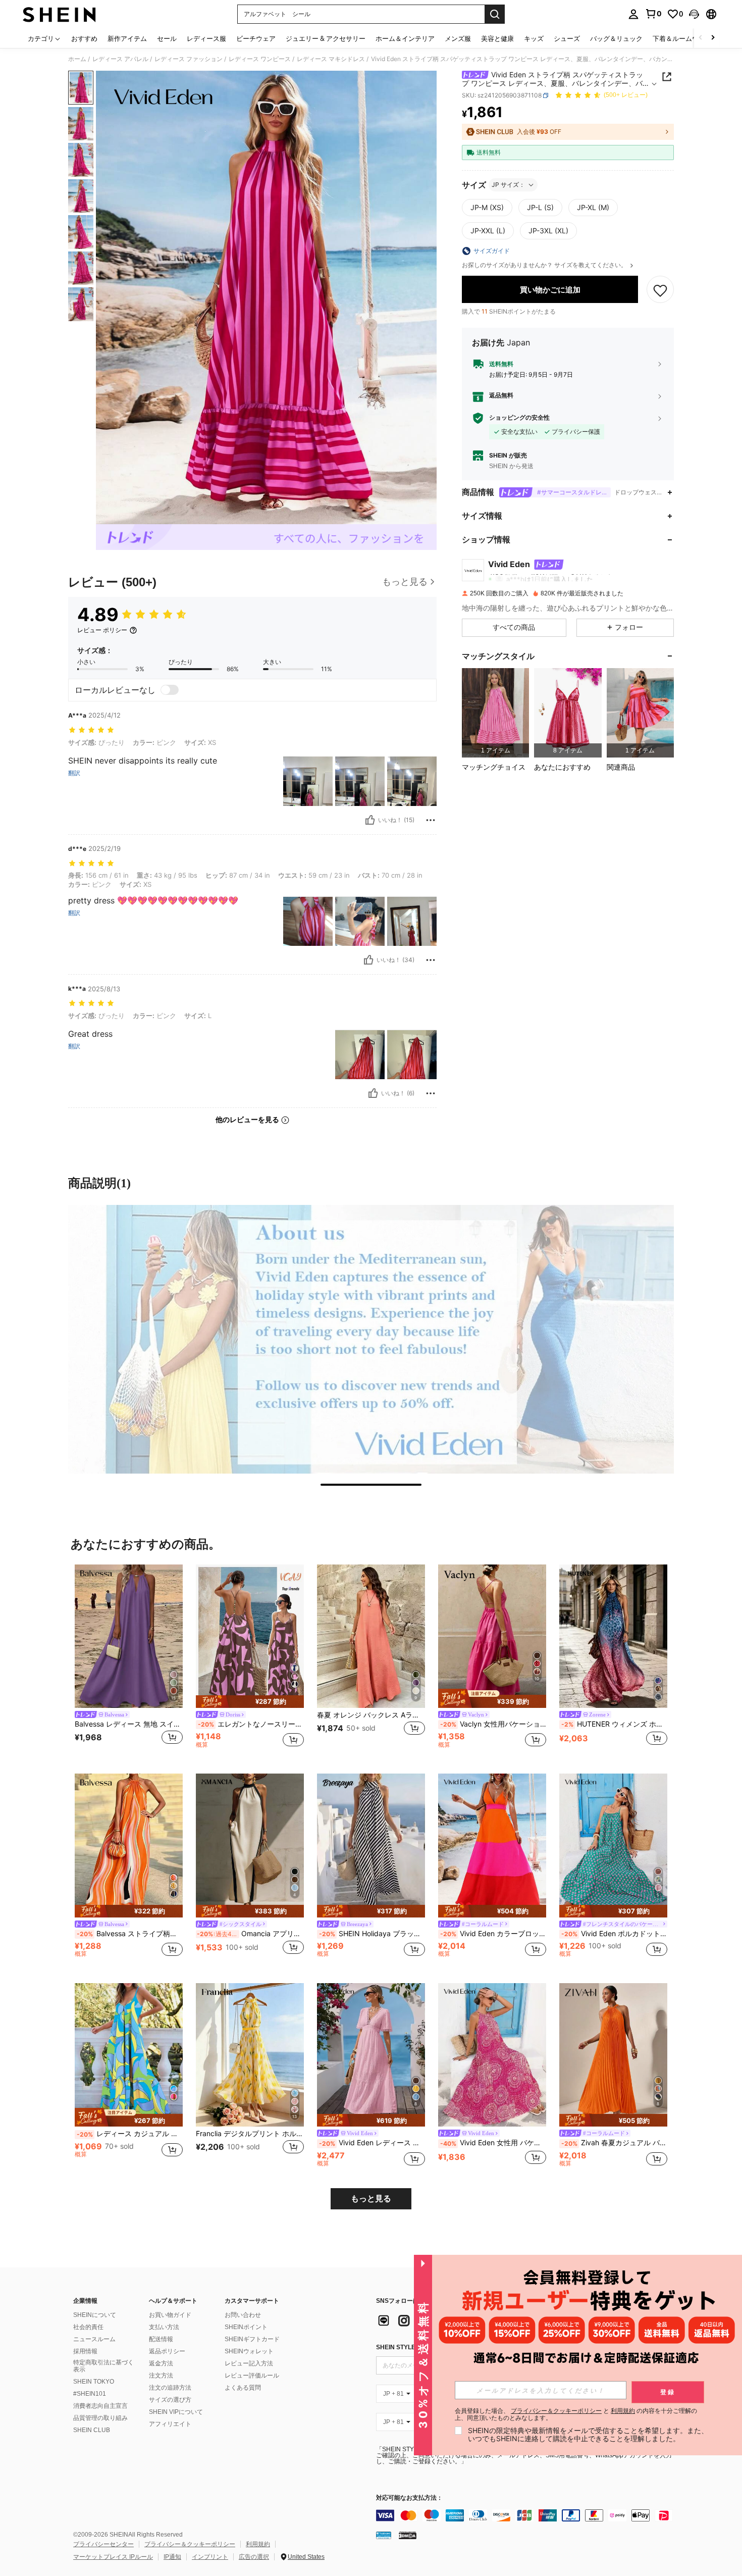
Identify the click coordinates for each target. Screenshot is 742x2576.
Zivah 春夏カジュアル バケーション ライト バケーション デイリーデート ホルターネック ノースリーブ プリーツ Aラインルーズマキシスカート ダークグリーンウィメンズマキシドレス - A (614, 2143)
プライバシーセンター (103, 2544)
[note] (250, 1702)
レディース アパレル (120, 59)
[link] (653, 14)
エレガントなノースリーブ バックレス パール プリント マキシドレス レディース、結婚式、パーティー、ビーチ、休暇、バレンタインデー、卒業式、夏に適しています (251, 1724)
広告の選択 (254, 2557)
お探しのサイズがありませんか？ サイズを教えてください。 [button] (545, 265)
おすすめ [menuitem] (84, 38)
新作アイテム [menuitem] (127, 38)
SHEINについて (95, 2315)
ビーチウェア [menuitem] (256, 38)
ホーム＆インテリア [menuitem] (405, 38)
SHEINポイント (246, 2327)
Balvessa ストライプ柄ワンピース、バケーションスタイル (130, 1934)
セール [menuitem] (167, 38)
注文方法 (161, 2376)
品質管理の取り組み (100, 2418)
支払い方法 (164, 2327)
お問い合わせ (243, 2315)
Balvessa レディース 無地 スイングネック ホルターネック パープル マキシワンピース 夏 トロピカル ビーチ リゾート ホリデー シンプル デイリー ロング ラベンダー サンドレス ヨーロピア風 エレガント (129, 1724)
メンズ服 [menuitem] (458, 38)
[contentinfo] (527, 2515)
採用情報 (85, 2351)
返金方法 (161, 2363)
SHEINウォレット (249, 2351)
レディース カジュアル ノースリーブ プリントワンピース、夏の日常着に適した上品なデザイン (130, 2134)
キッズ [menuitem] (534, 38)
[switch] (170, 690)
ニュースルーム (94, 2339)
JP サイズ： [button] (508, 185)
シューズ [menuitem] (567, 38)
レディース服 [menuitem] (206, 38)
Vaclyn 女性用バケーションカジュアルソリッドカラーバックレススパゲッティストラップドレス (493, 1724)
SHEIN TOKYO (94, 2382)
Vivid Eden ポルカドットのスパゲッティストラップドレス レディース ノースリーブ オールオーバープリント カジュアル (614, 1934)
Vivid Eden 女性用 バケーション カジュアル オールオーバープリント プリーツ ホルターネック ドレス (493, 2143)
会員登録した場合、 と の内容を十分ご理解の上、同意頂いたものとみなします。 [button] (576, 2414)
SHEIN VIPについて (176, 2412)
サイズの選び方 (170, 2400)
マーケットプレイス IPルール (113, 2557)
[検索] (495, 14)
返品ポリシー (167, 2351)
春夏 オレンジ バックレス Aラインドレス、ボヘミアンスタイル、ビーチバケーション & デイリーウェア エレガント (371, 1715)
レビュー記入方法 (249, 2363)
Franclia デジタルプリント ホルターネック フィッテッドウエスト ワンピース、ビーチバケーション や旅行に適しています (250, 2134)
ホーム (77, 59)
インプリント (210, 2557)
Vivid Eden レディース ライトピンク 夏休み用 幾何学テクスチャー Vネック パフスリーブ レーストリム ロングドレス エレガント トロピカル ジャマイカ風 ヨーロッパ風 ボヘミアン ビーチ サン (372, 2143)
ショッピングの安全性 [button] (519, 418)
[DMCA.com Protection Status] (408, 2535)
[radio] (487, 208)
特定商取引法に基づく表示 (103, 2366)
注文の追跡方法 (170, 2388)
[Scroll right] (713, 38)
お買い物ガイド (170, 2315)
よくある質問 (243, 2388)
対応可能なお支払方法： (409, 2498)
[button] (694, 14)
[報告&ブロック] (431, 820)
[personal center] (633, 14)
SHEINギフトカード (252, 2339)
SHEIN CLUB (92, 2430)
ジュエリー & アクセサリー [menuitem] (326, 38)
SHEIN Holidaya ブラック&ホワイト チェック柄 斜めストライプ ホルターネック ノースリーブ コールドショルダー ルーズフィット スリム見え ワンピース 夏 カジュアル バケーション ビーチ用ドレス (372, 1934)
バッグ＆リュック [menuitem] (616, 38)
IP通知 (172, 2557)
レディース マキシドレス (331, 59)
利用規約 (258, 2544)
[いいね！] (370, 820)
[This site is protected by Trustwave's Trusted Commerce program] (384, 2535)
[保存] (660, 290)
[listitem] (495, 713)
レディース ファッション (189, 59)
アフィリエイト (170, 2424)
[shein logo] (59, 14)
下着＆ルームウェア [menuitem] (682, 38)
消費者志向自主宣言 (100, 2406)
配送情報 (161, 2339)
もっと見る (371, 2199)
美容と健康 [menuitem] (497, 38)
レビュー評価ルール (252, 2376)
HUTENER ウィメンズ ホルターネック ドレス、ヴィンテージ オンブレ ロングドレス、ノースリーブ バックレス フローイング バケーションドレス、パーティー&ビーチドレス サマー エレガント (614, 1724)
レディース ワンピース (260, 59)
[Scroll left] (701, 38)
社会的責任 (88, 2327)
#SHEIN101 (90, 2394)
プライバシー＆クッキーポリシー (190, 2544)
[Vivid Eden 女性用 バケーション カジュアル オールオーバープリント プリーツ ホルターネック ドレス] (492, 2055)
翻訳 (74, 773)
